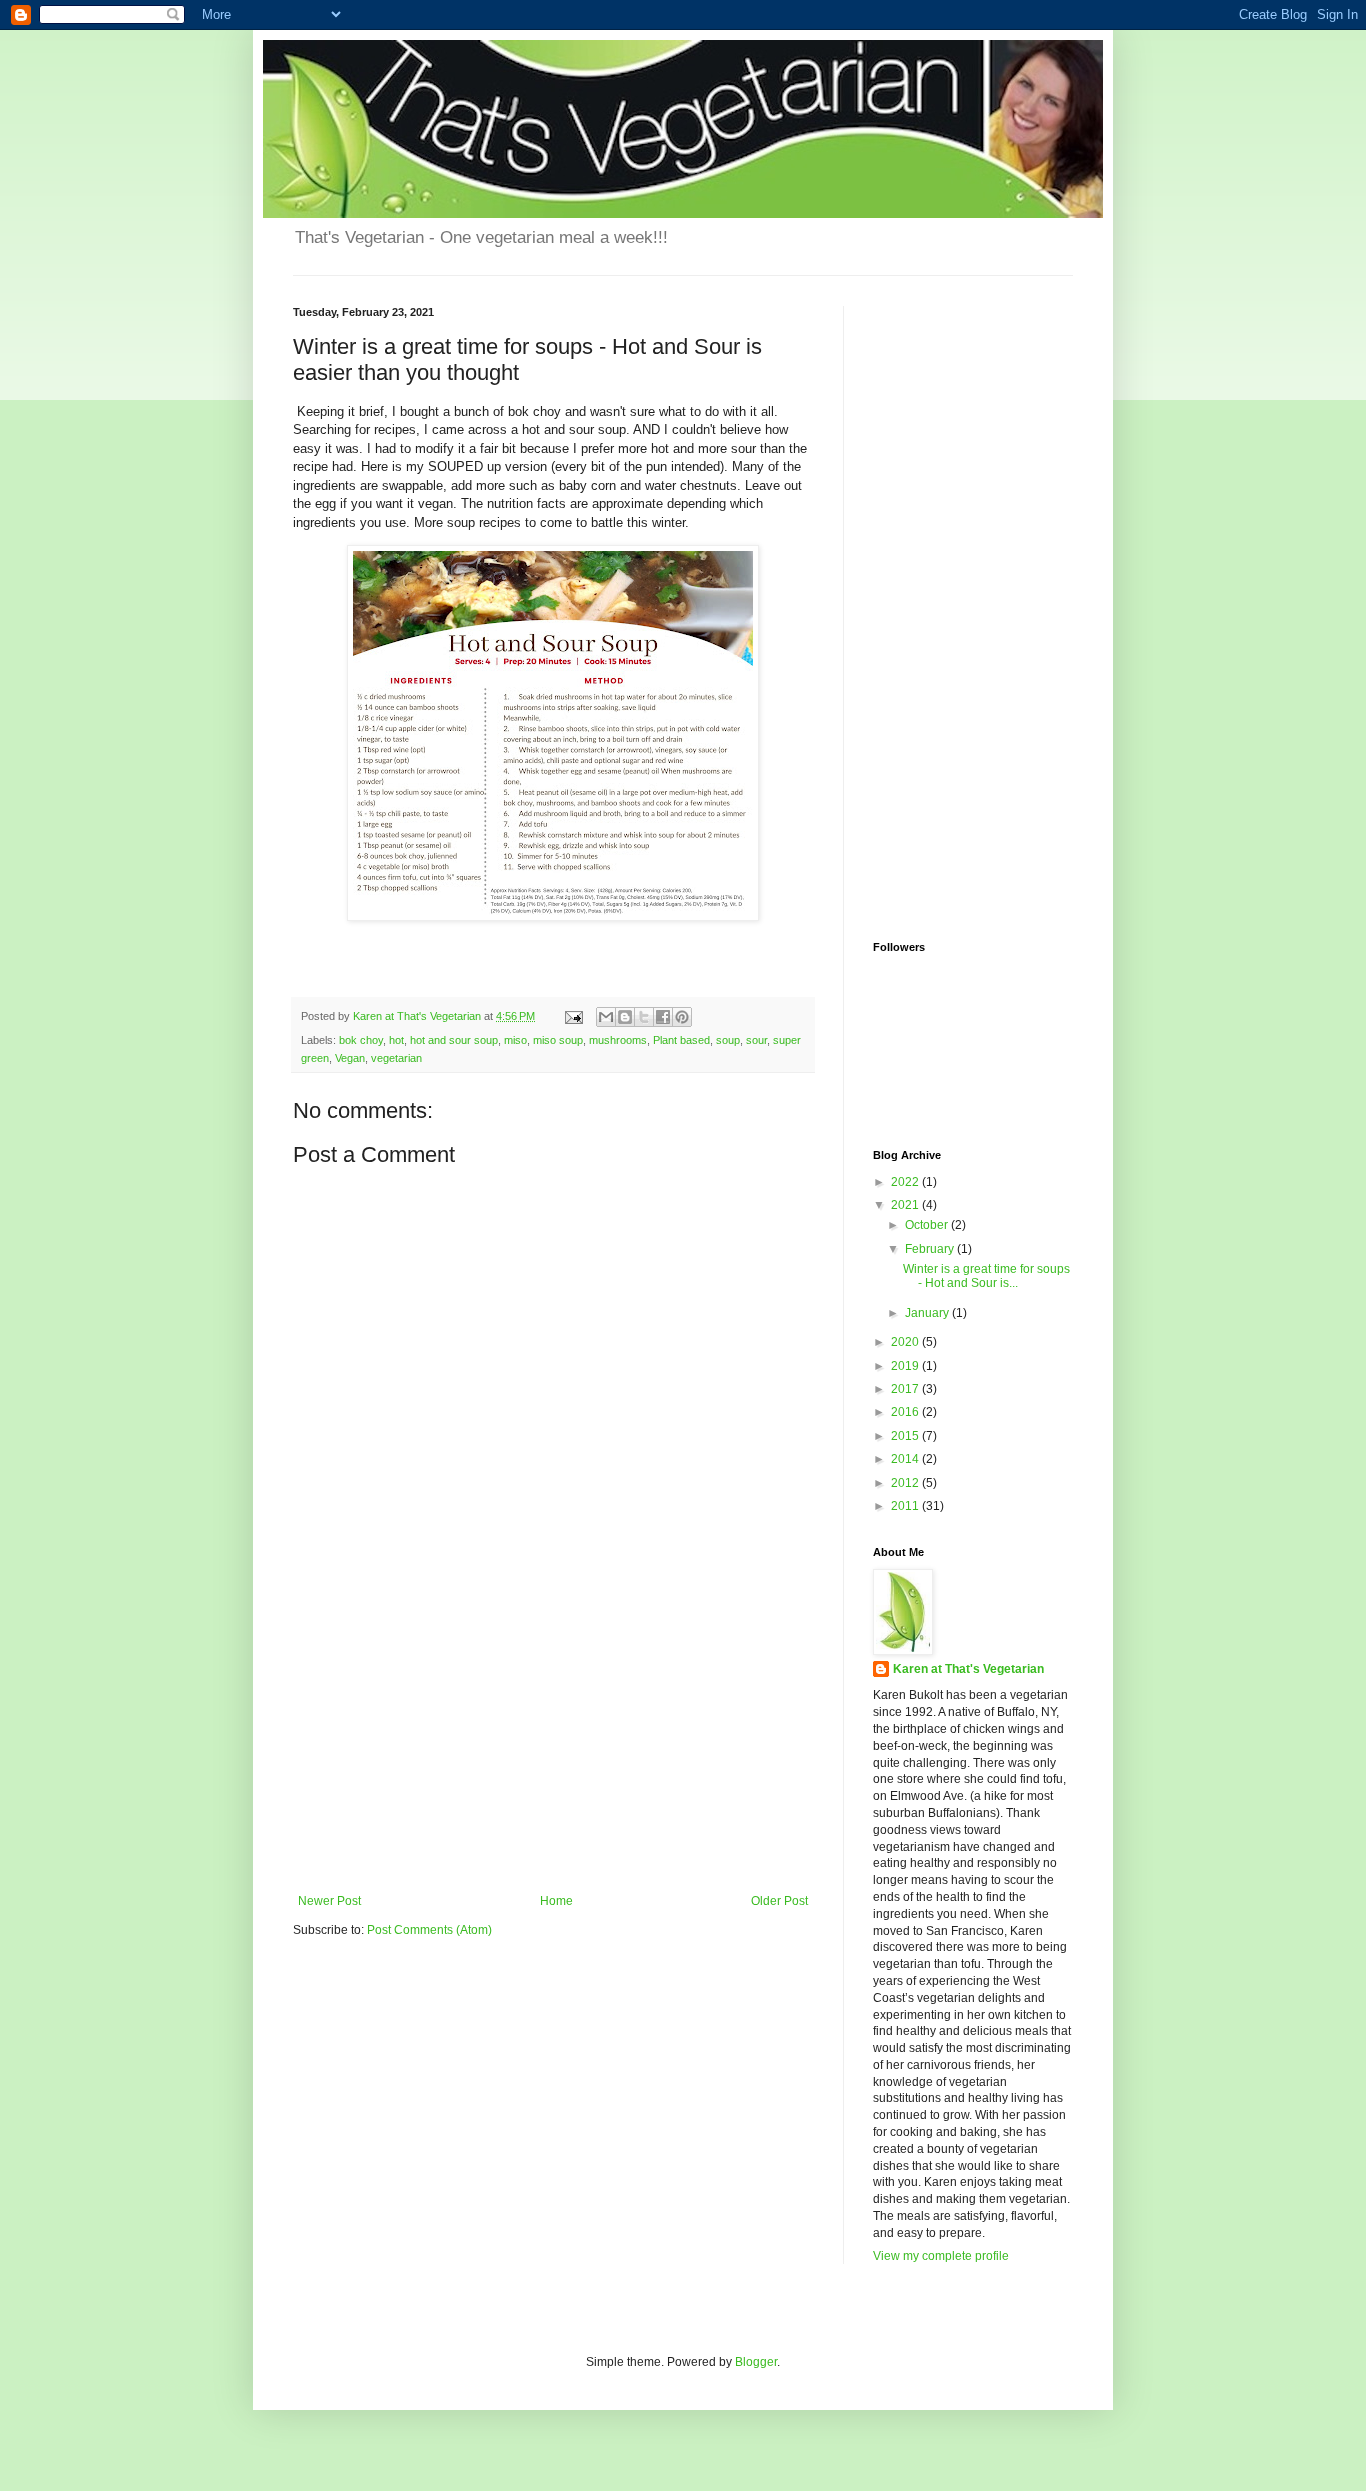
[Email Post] (573, 1016)
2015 (906, 1436)
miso (515, 1040)
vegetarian (396, 1058)
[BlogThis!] (625, 1017)
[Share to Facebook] (663, 1017)
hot (396, 1040)
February (931, 1249)
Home (556, 1901)
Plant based (681, 1040)
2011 (906, 1506)
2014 (906, 1459)
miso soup (558, 1040)
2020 (906, 1342)
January (928, 1313)
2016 (906, 1412)
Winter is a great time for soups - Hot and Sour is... (986, 1276)
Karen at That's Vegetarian (968, 1669)
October (928, 1225)
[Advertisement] (553, 1744)
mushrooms (618, 1040)
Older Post (779, 1901)
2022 (906, 1182)
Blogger (756, 2362)
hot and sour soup (454, 1040)
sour (756, 1040)
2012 (906, 1483)
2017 (906, 1389)
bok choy (361, 1040)
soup (728, 1040)
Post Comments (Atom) (429, 1930)
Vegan (350, 1058)
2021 (906, 1205)
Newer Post (329, 1901)
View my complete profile (941, 2256)
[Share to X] (644, 1017)
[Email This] (606, 1017)
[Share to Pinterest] (682, 1017)
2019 (906, 1366)
